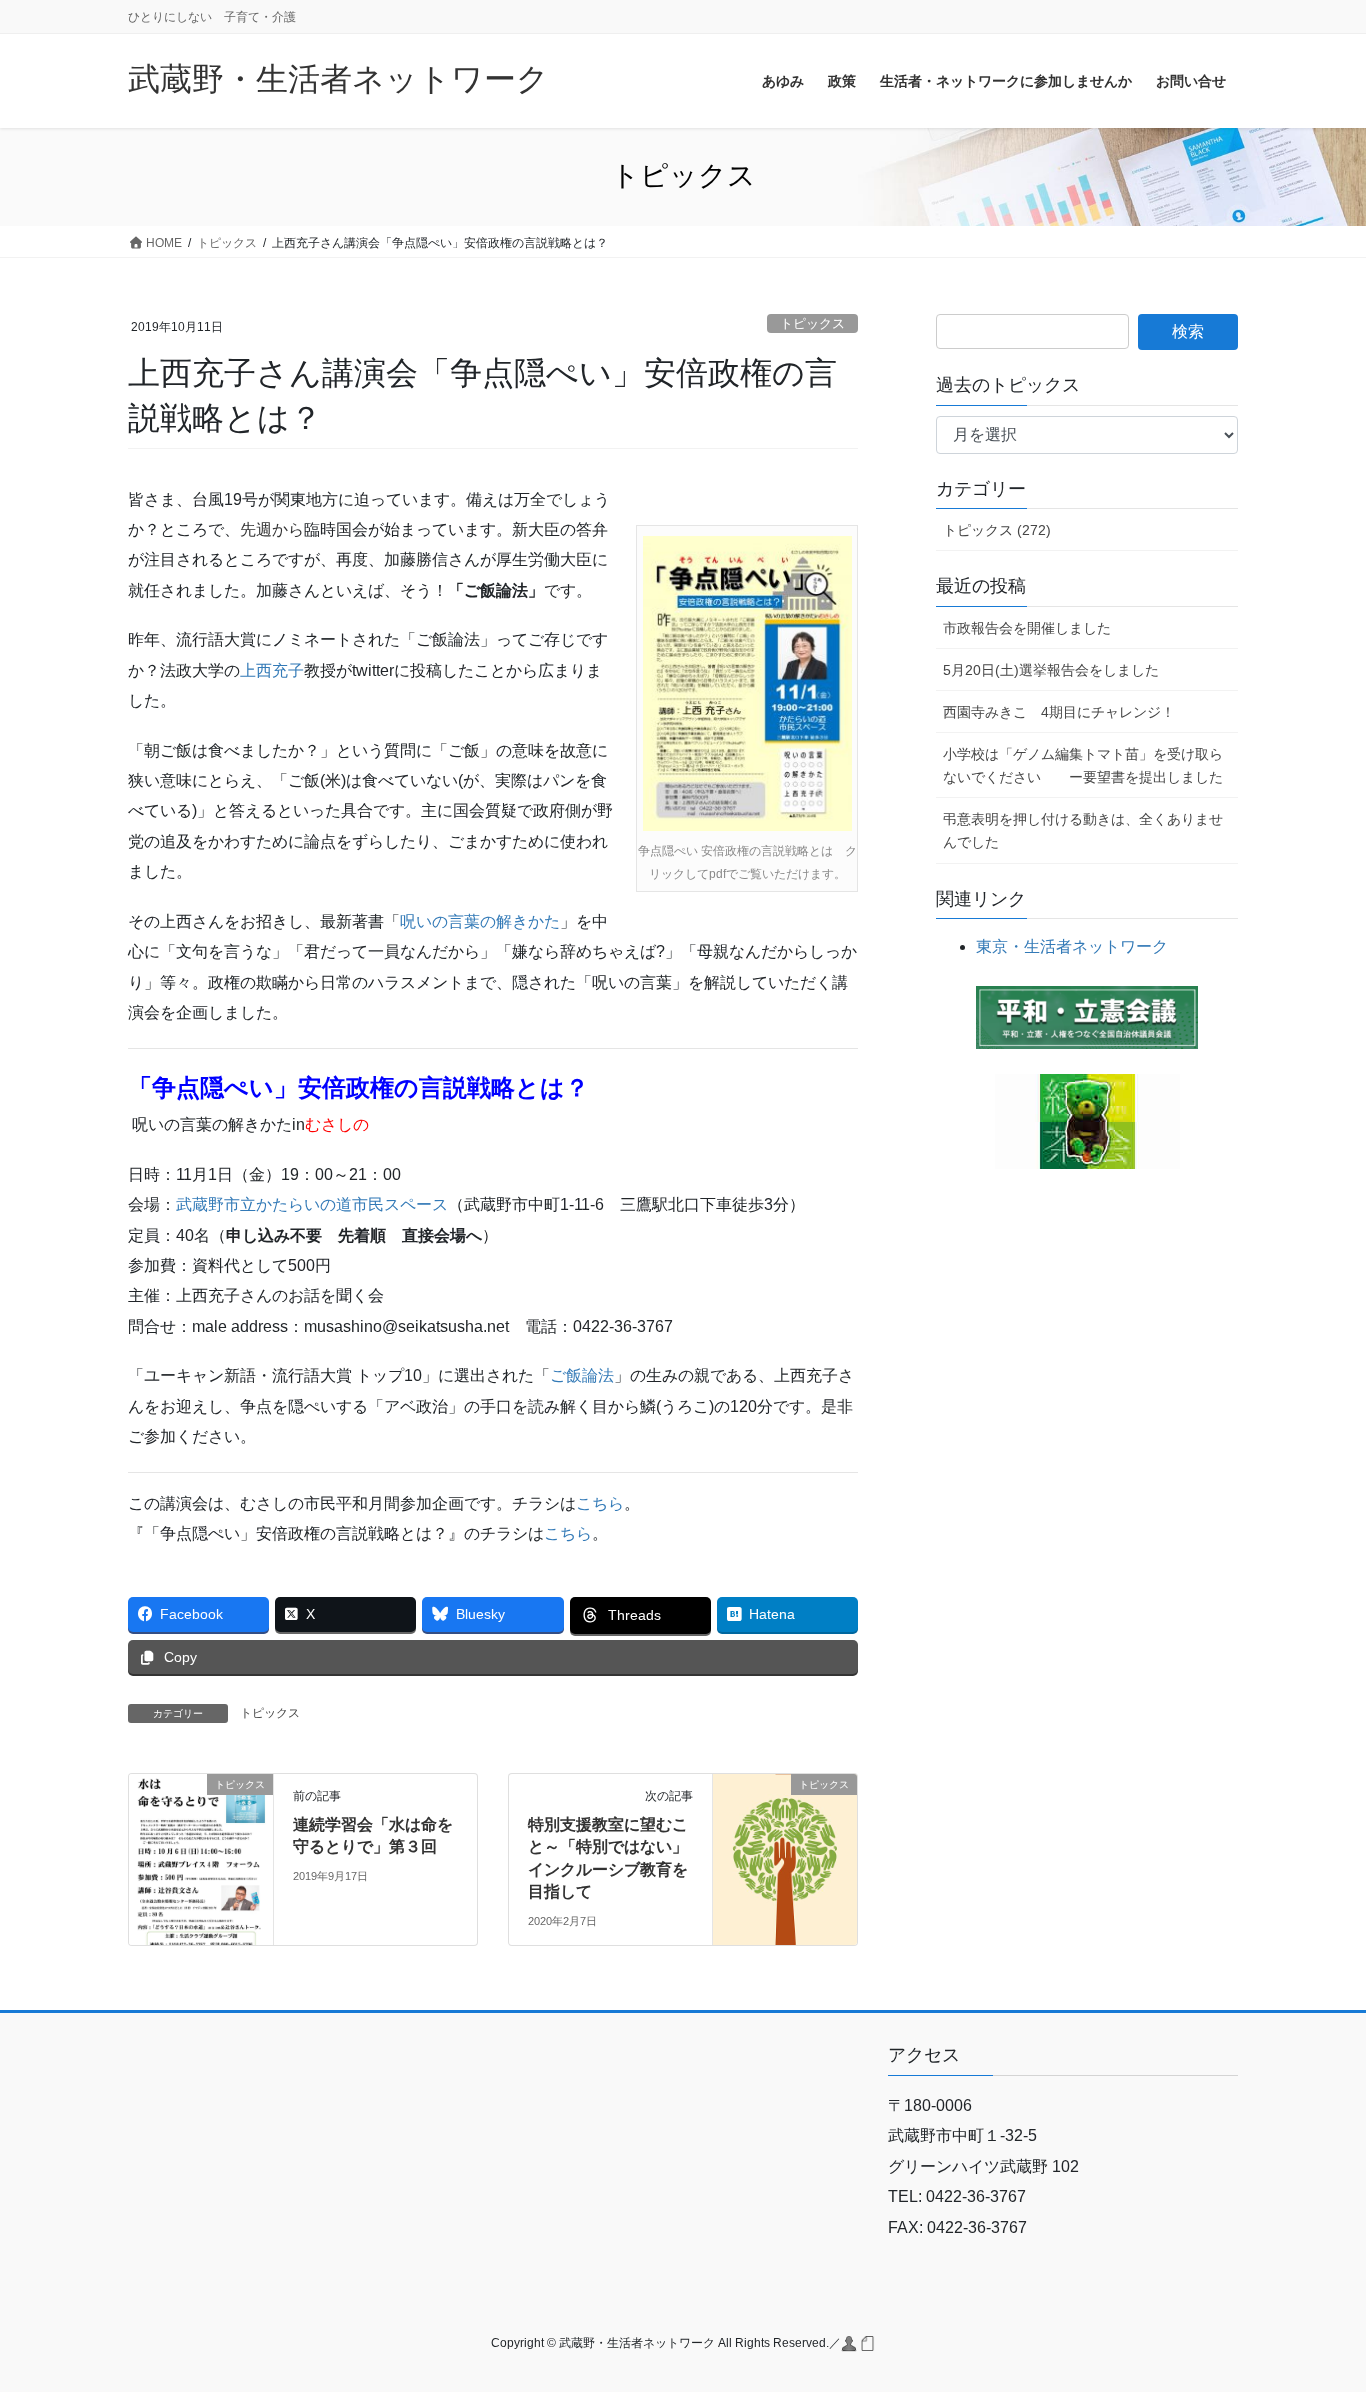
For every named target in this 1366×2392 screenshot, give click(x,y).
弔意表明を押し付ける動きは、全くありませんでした (1083, 830)
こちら (600, 1503)
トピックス (812, 323)
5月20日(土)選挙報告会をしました (1051, 670)
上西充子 (272, 670)
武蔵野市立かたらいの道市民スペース (312, 1204)
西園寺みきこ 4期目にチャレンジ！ (1059, 712)
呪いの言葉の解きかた (480, 921)
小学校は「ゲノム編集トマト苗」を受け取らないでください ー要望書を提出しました (1083, 765)
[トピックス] (201, 1847)
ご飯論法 (582, 1375)
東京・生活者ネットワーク (1072, 946)
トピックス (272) (997, 530)
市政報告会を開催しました (1027, 628)
